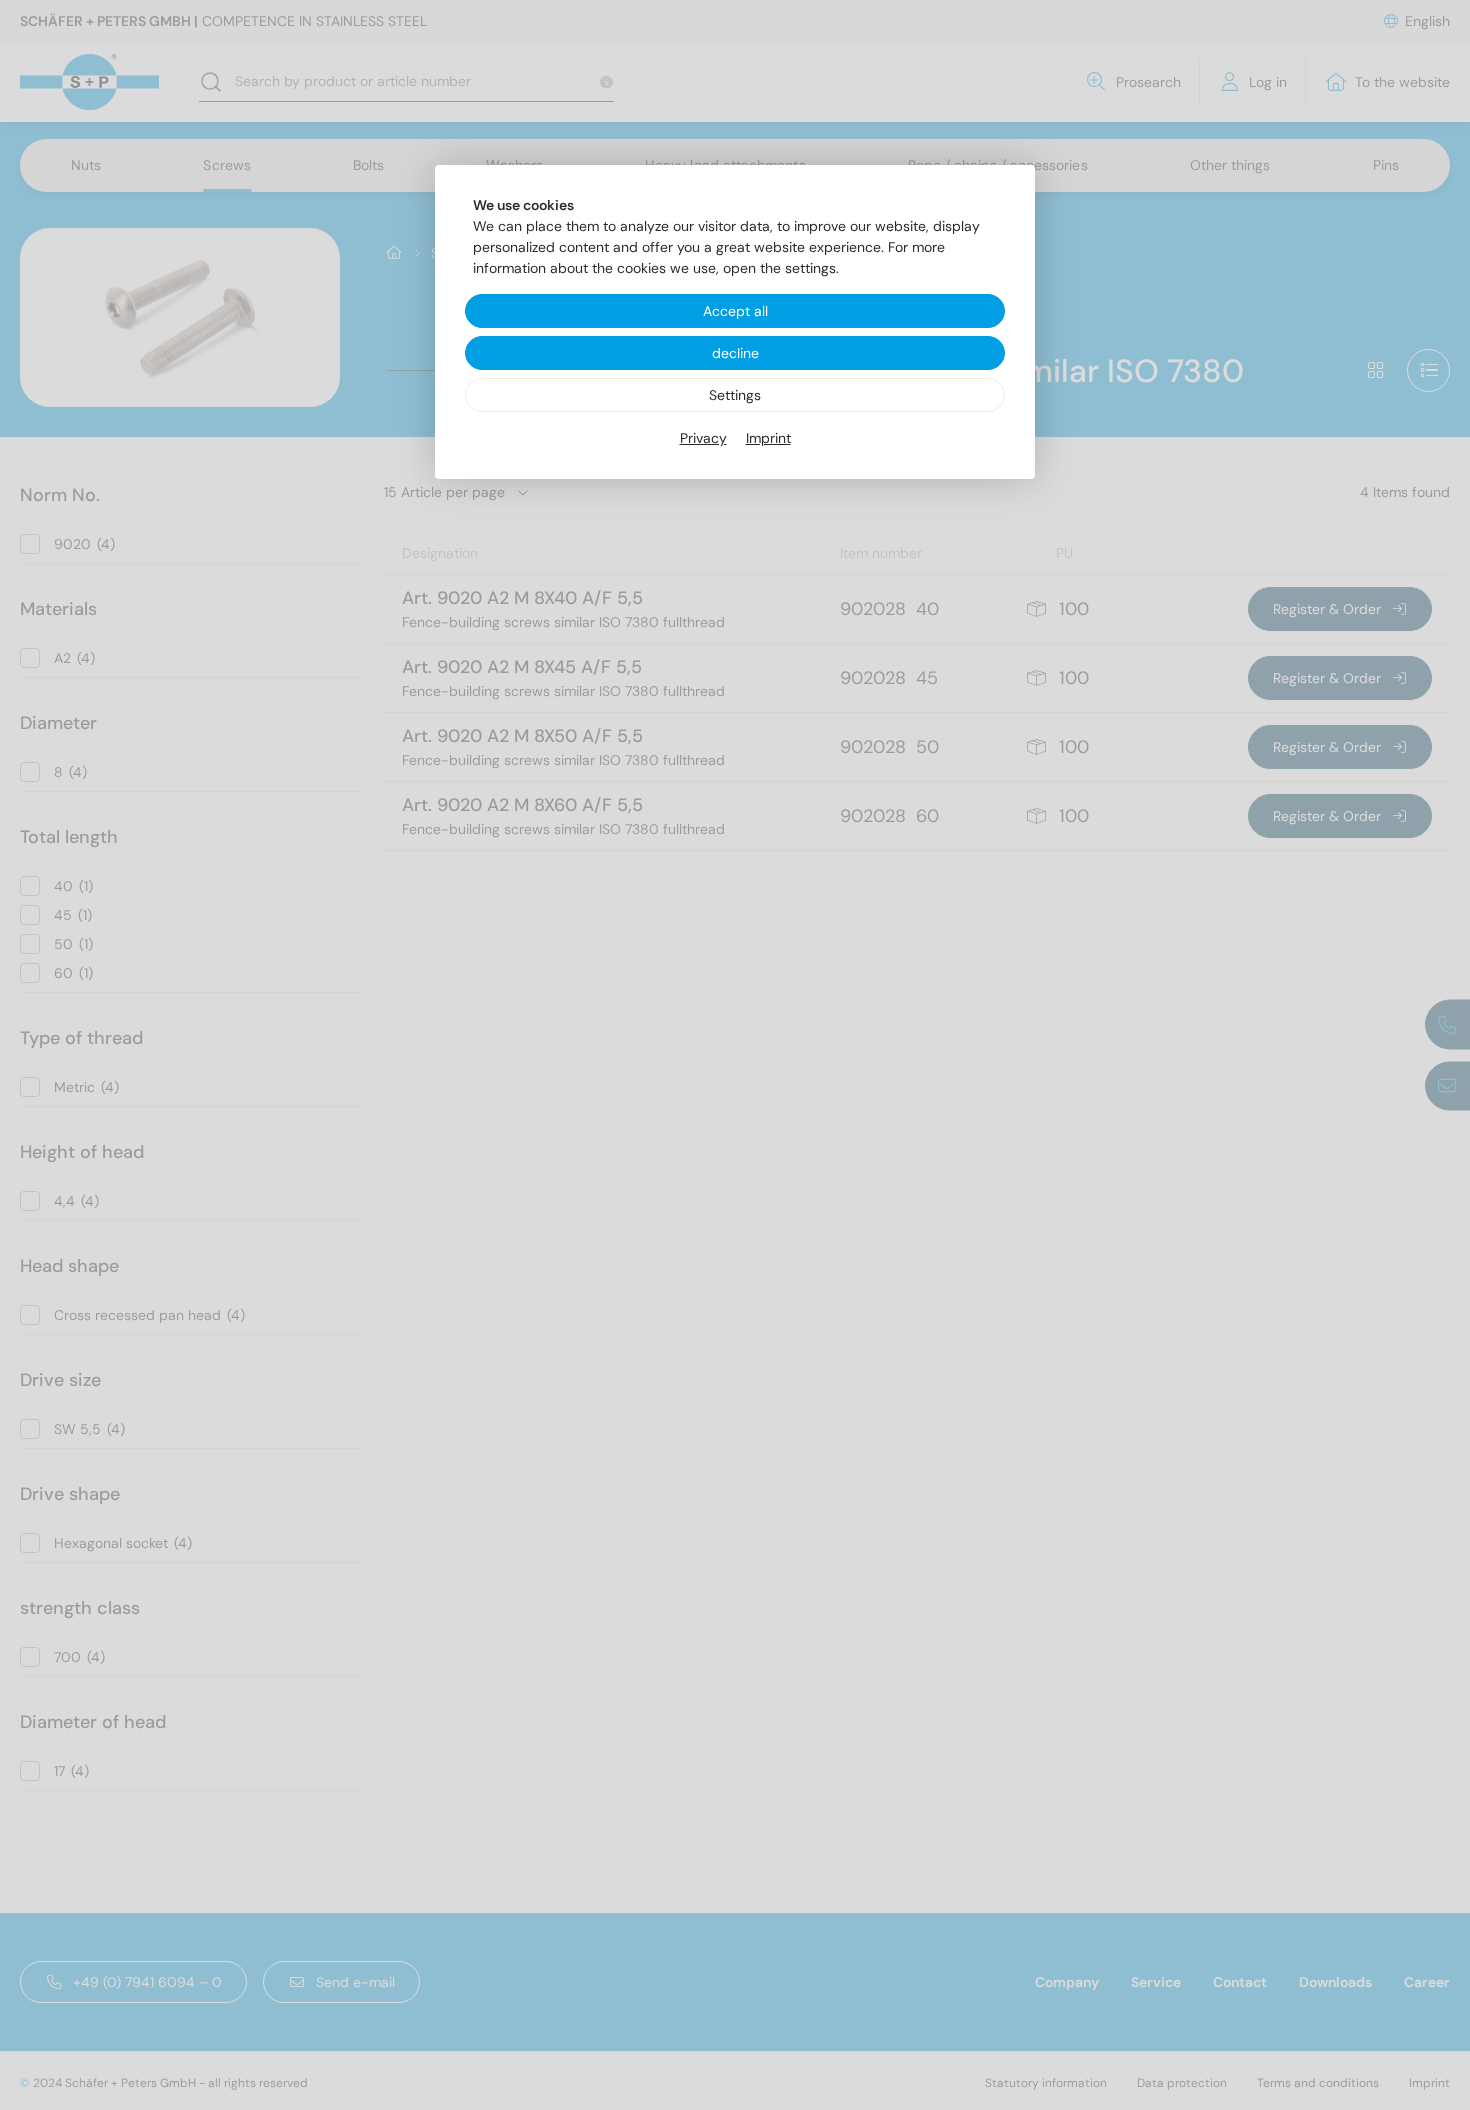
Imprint (768, 438)
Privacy (703, 438)
